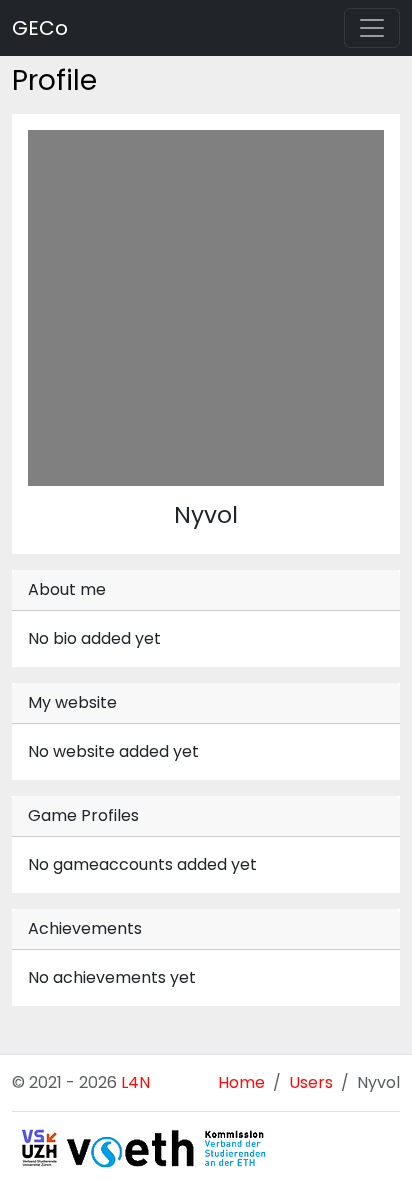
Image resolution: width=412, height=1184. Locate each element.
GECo (40, 28)
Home (241, 1082)
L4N (135, 1082)
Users (311, 1082)
